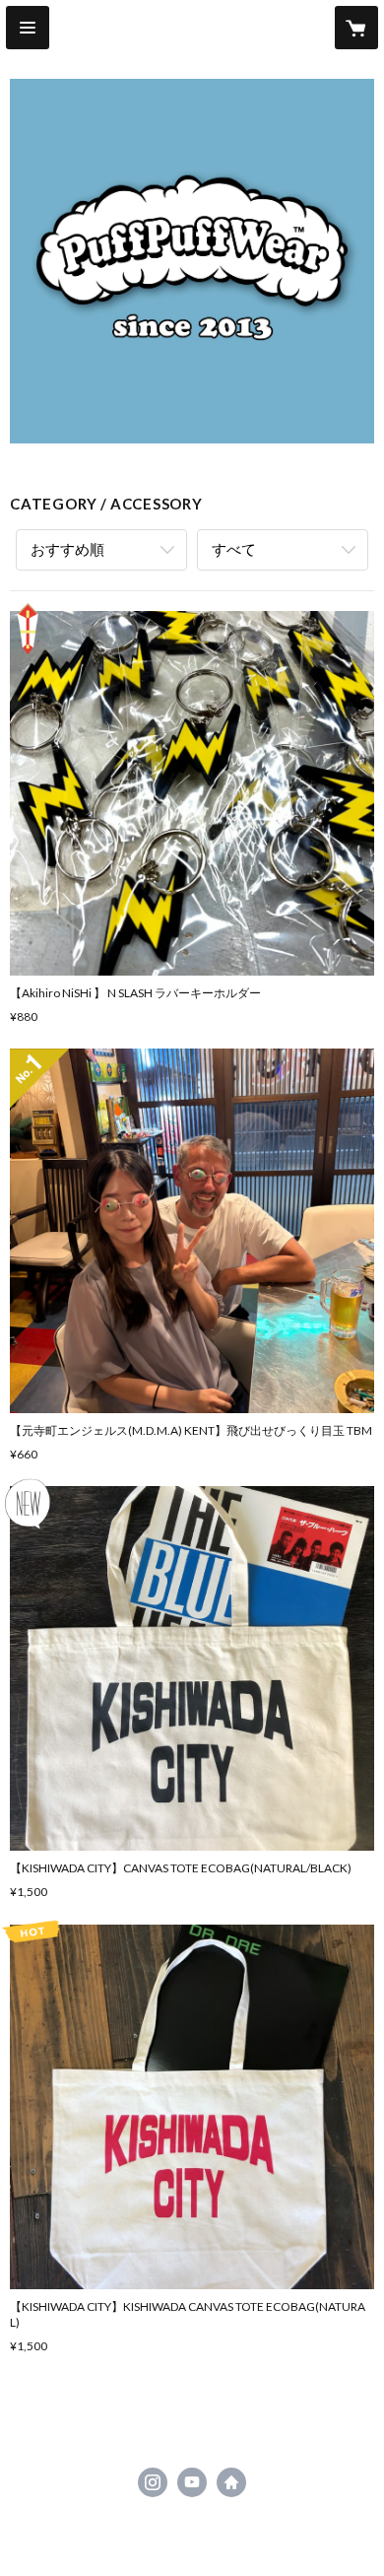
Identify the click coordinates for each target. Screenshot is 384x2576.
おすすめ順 (67, 549)
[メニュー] (28, 28)
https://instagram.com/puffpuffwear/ (153, 2482)
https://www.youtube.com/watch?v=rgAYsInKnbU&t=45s (192, 2482)
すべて (234, 549)
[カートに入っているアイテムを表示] (356, 28)
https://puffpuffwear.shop (231, 2482)
